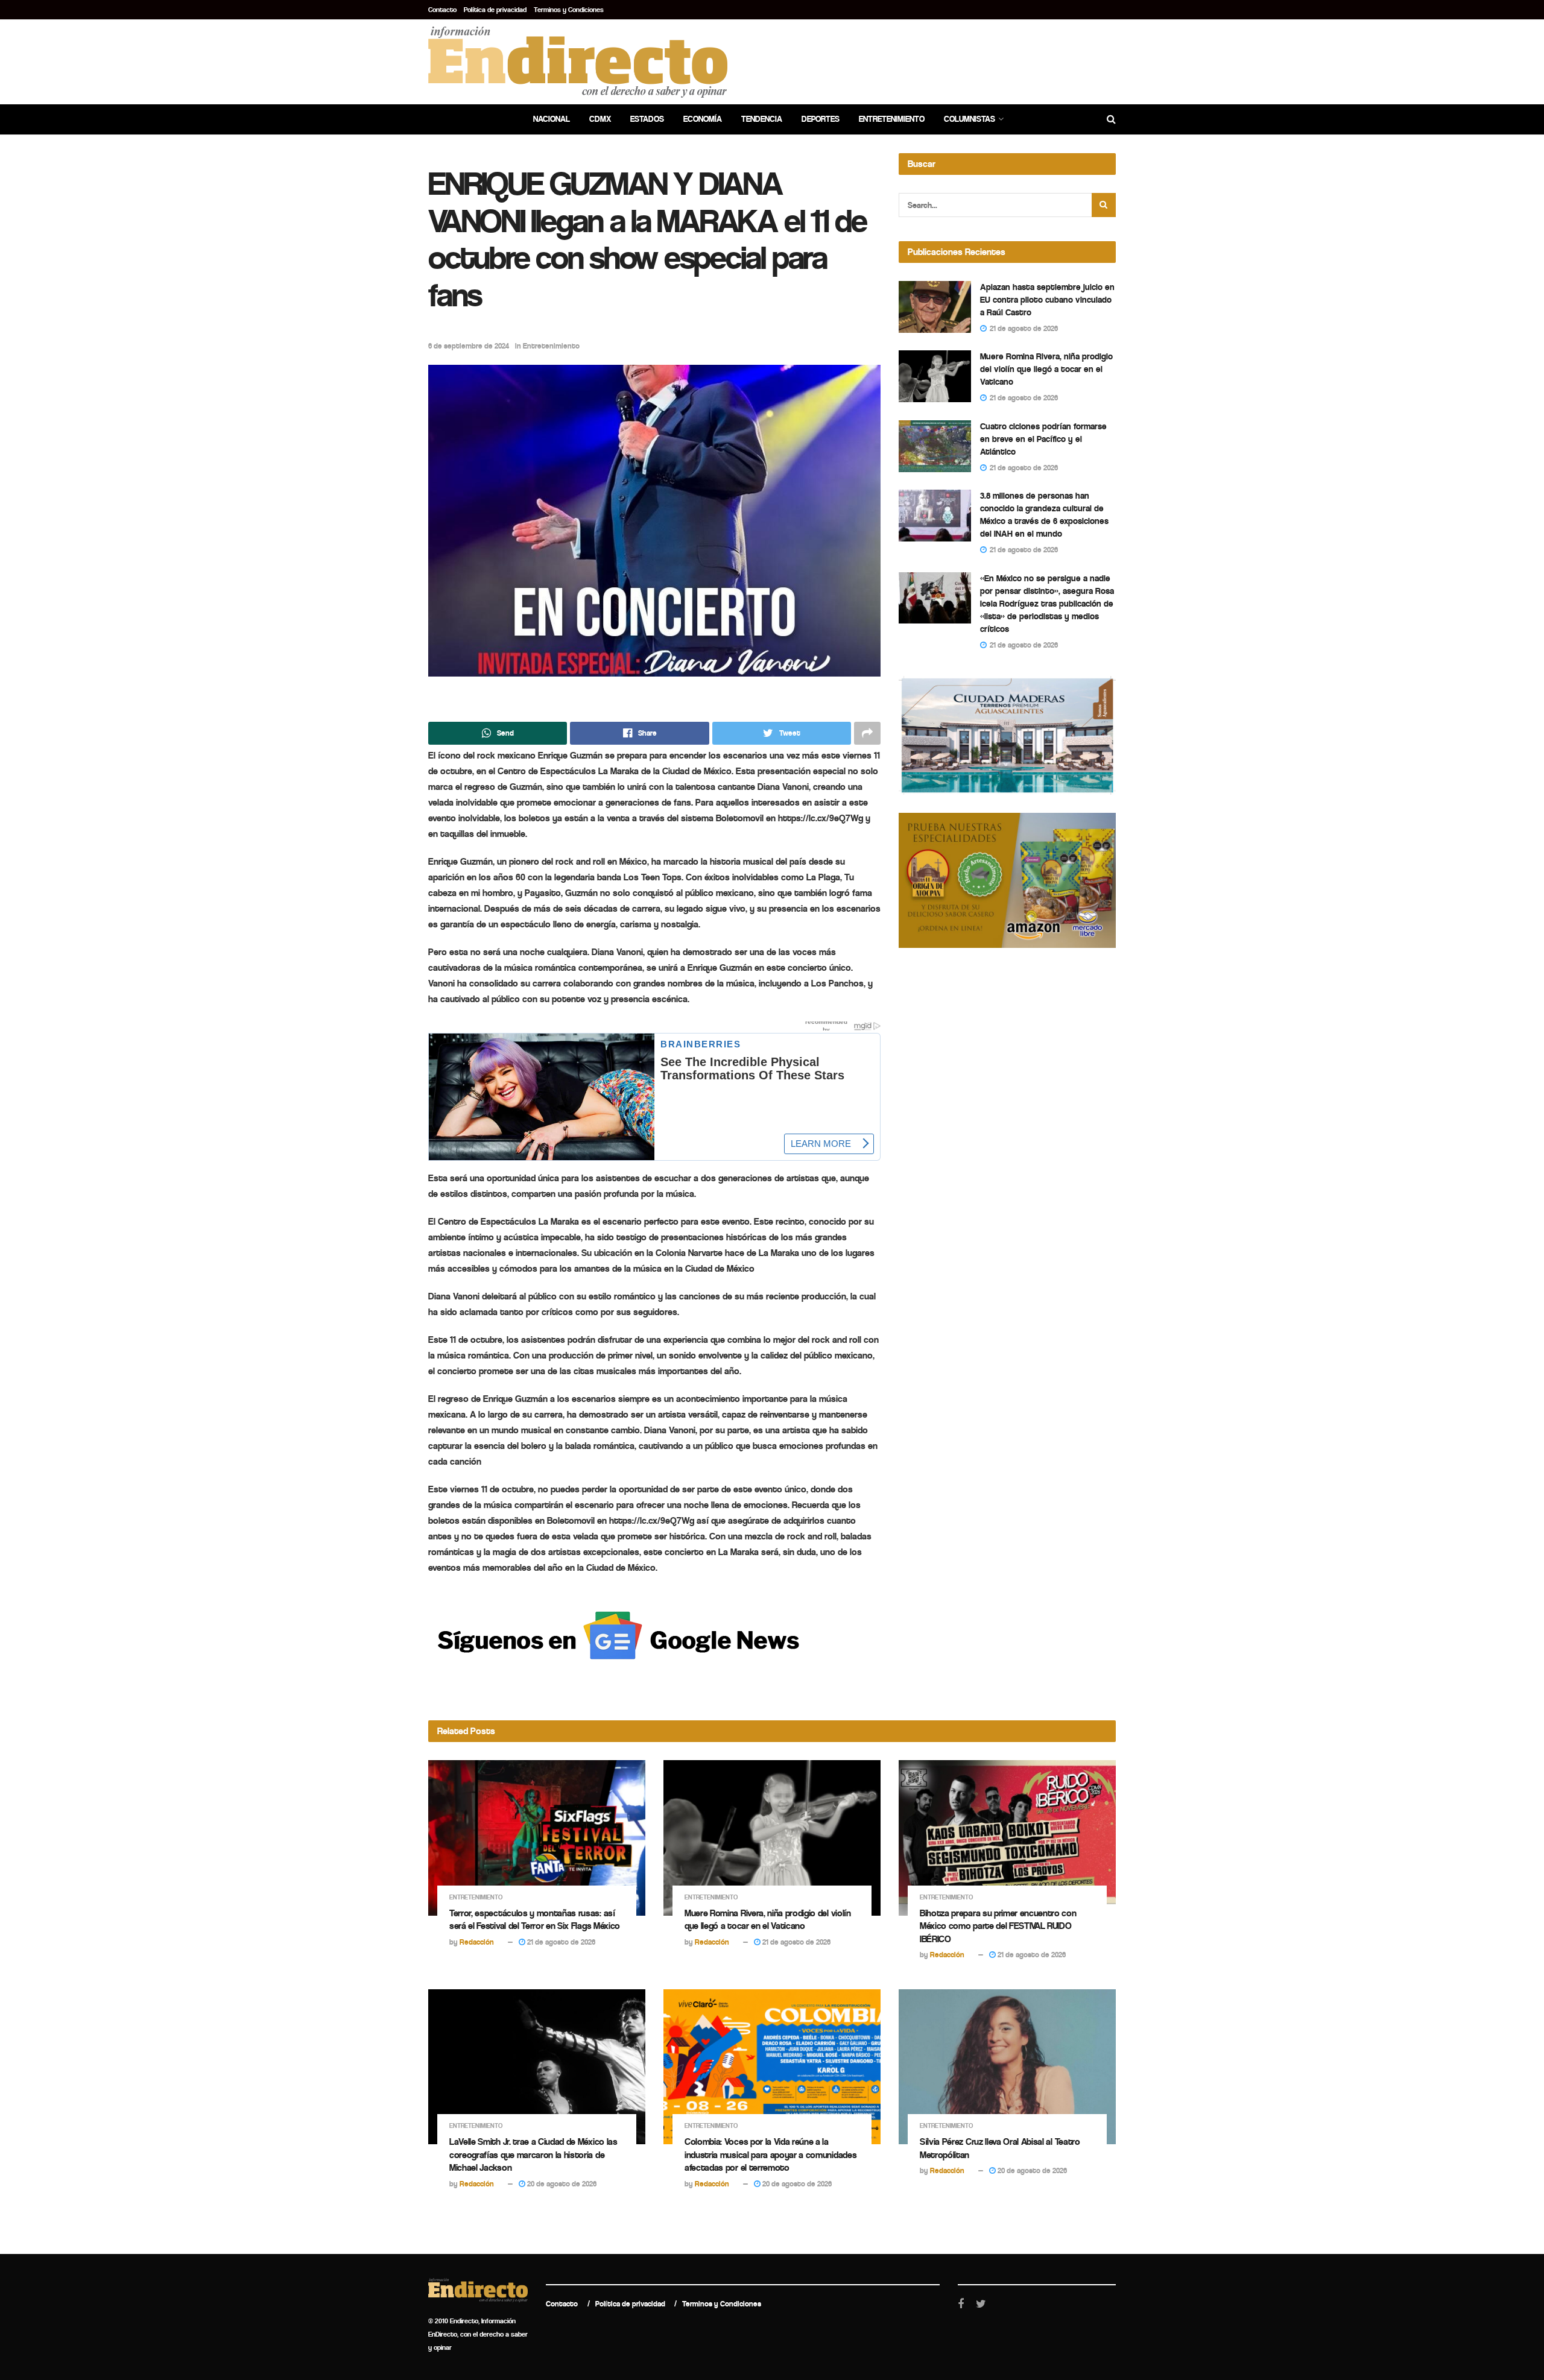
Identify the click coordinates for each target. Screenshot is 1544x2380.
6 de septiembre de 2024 (469, 346)
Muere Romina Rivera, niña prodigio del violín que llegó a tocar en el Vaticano (1046, 369)
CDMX (600, 119)
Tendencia (762, 119)
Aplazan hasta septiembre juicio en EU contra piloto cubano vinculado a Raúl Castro (1047, 300)
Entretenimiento (892, 119)
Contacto (442, 10)
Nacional (552, 119)
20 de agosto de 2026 (561, 2184)
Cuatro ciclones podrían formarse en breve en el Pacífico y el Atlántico (1043, 439)
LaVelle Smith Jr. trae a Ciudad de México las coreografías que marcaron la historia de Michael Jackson (533, 2154)
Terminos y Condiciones (569, 10)
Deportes (821, 119)
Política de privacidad (495, 10)
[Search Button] (1104, 205)
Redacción (477, 1942)
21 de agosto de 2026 (560, 1942)
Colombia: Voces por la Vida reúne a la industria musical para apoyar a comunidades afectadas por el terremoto (770, 2154)
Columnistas (970, 119)
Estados (647, 119)
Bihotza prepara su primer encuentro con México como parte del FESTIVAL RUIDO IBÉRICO (998, 1926)
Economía (703, 119)
